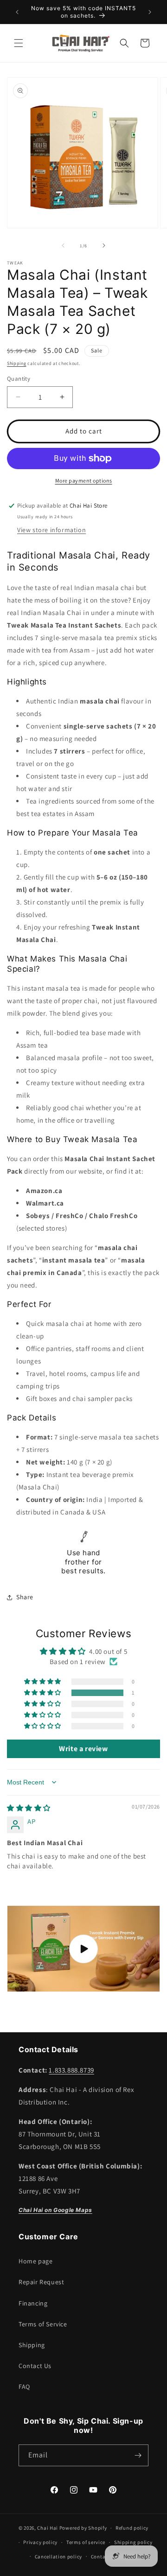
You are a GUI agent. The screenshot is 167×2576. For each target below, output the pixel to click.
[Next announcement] (150, 12)
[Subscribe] (138, 2455)
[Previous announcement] (17, 12)
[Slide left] (63, 245)
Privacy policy (40, 2542)
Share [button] (25, 1597)
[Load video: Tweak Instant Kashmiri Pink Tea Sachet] (83, 1949)
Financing (33, 2303)
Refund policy (132, 2528)
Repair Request (41, 2282)
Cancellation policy (58, 2557)
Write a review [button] (83, 1749)
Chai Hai (48, 2528)
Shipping (17, 363)
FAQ (24, 2387)
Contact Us (35, 2366)
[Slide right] (104, 245)
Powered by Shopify (83, 2528)
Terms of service (86, 2542)
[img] (29, 1808)
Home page (35, 2261)
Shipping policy (133, 2542)
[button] (19, 43)
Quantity (19, 379)
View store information (51, 530)
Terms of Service (43, 2324)
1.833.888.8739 (71, 2070)
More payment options (84, 481)
